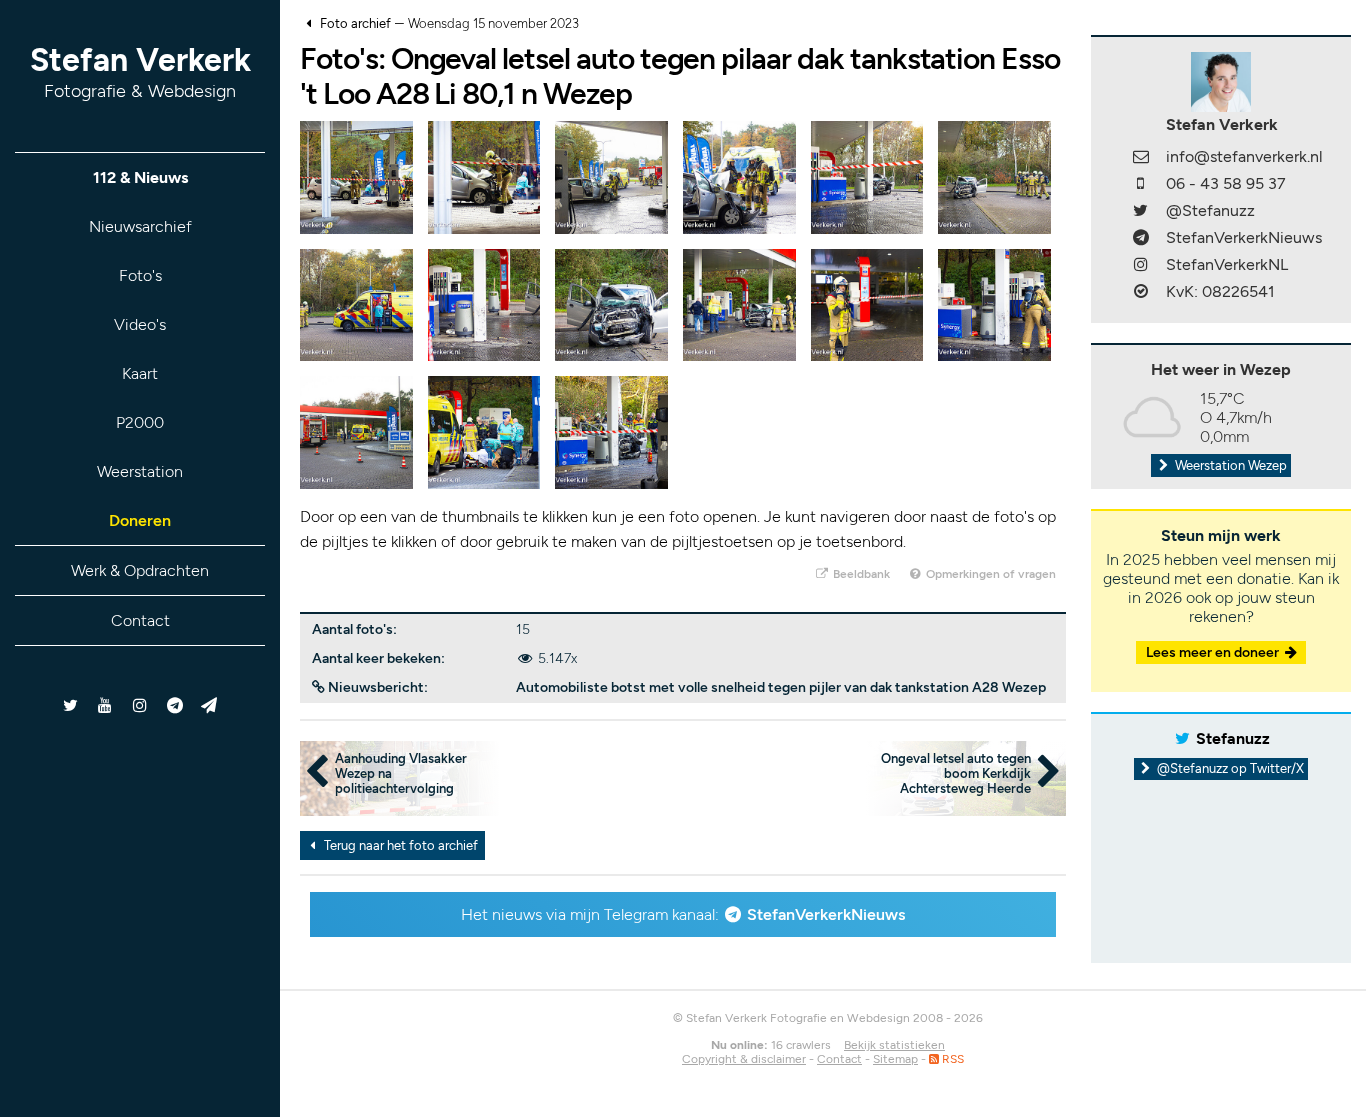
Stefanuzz (1233, 738)
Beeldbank (860, 574)
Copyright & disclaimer (744, 1059)
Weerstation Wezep (1229, 465)
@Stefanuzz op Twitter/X (1229, 768)
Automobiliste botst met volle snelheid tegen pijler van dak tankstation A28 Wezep (781, 687)
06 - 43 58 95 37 (1226, 183)
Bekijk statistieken (894, 1045)
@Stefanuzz (1210, 210)
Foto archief (355, 23)
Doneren (140, 520)
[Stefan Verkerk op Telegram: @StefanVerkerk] (209, 705)
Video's (140, 324)
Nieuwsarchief (140, 226)
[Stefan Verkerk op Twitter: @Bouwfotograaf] (71, 705)
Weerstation (140, 471)
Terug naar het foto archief (399, 845)
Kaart (140, 373)
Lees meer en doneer (1214, 652)
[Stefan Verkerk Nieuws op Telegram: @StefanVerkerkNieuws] (174, 705)
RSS (951, 1059)
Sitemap (895, 1059)
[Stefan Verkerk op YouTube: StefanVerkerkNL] (105, 705)
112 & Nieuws (140, 177)
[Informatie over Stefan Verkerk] (1221, 80)
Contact (140, 620)
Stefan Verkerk (140, 71)
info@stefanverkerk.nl (1244, 156)
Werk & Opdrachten (140, 570)
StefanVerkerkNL (1227, 264)
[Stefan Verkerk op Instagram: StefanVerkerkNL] (140, 705)
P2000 (140, 422)
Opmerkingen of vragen (989, 574)
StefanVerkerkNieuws (826, 914)
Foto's (140, 275)
